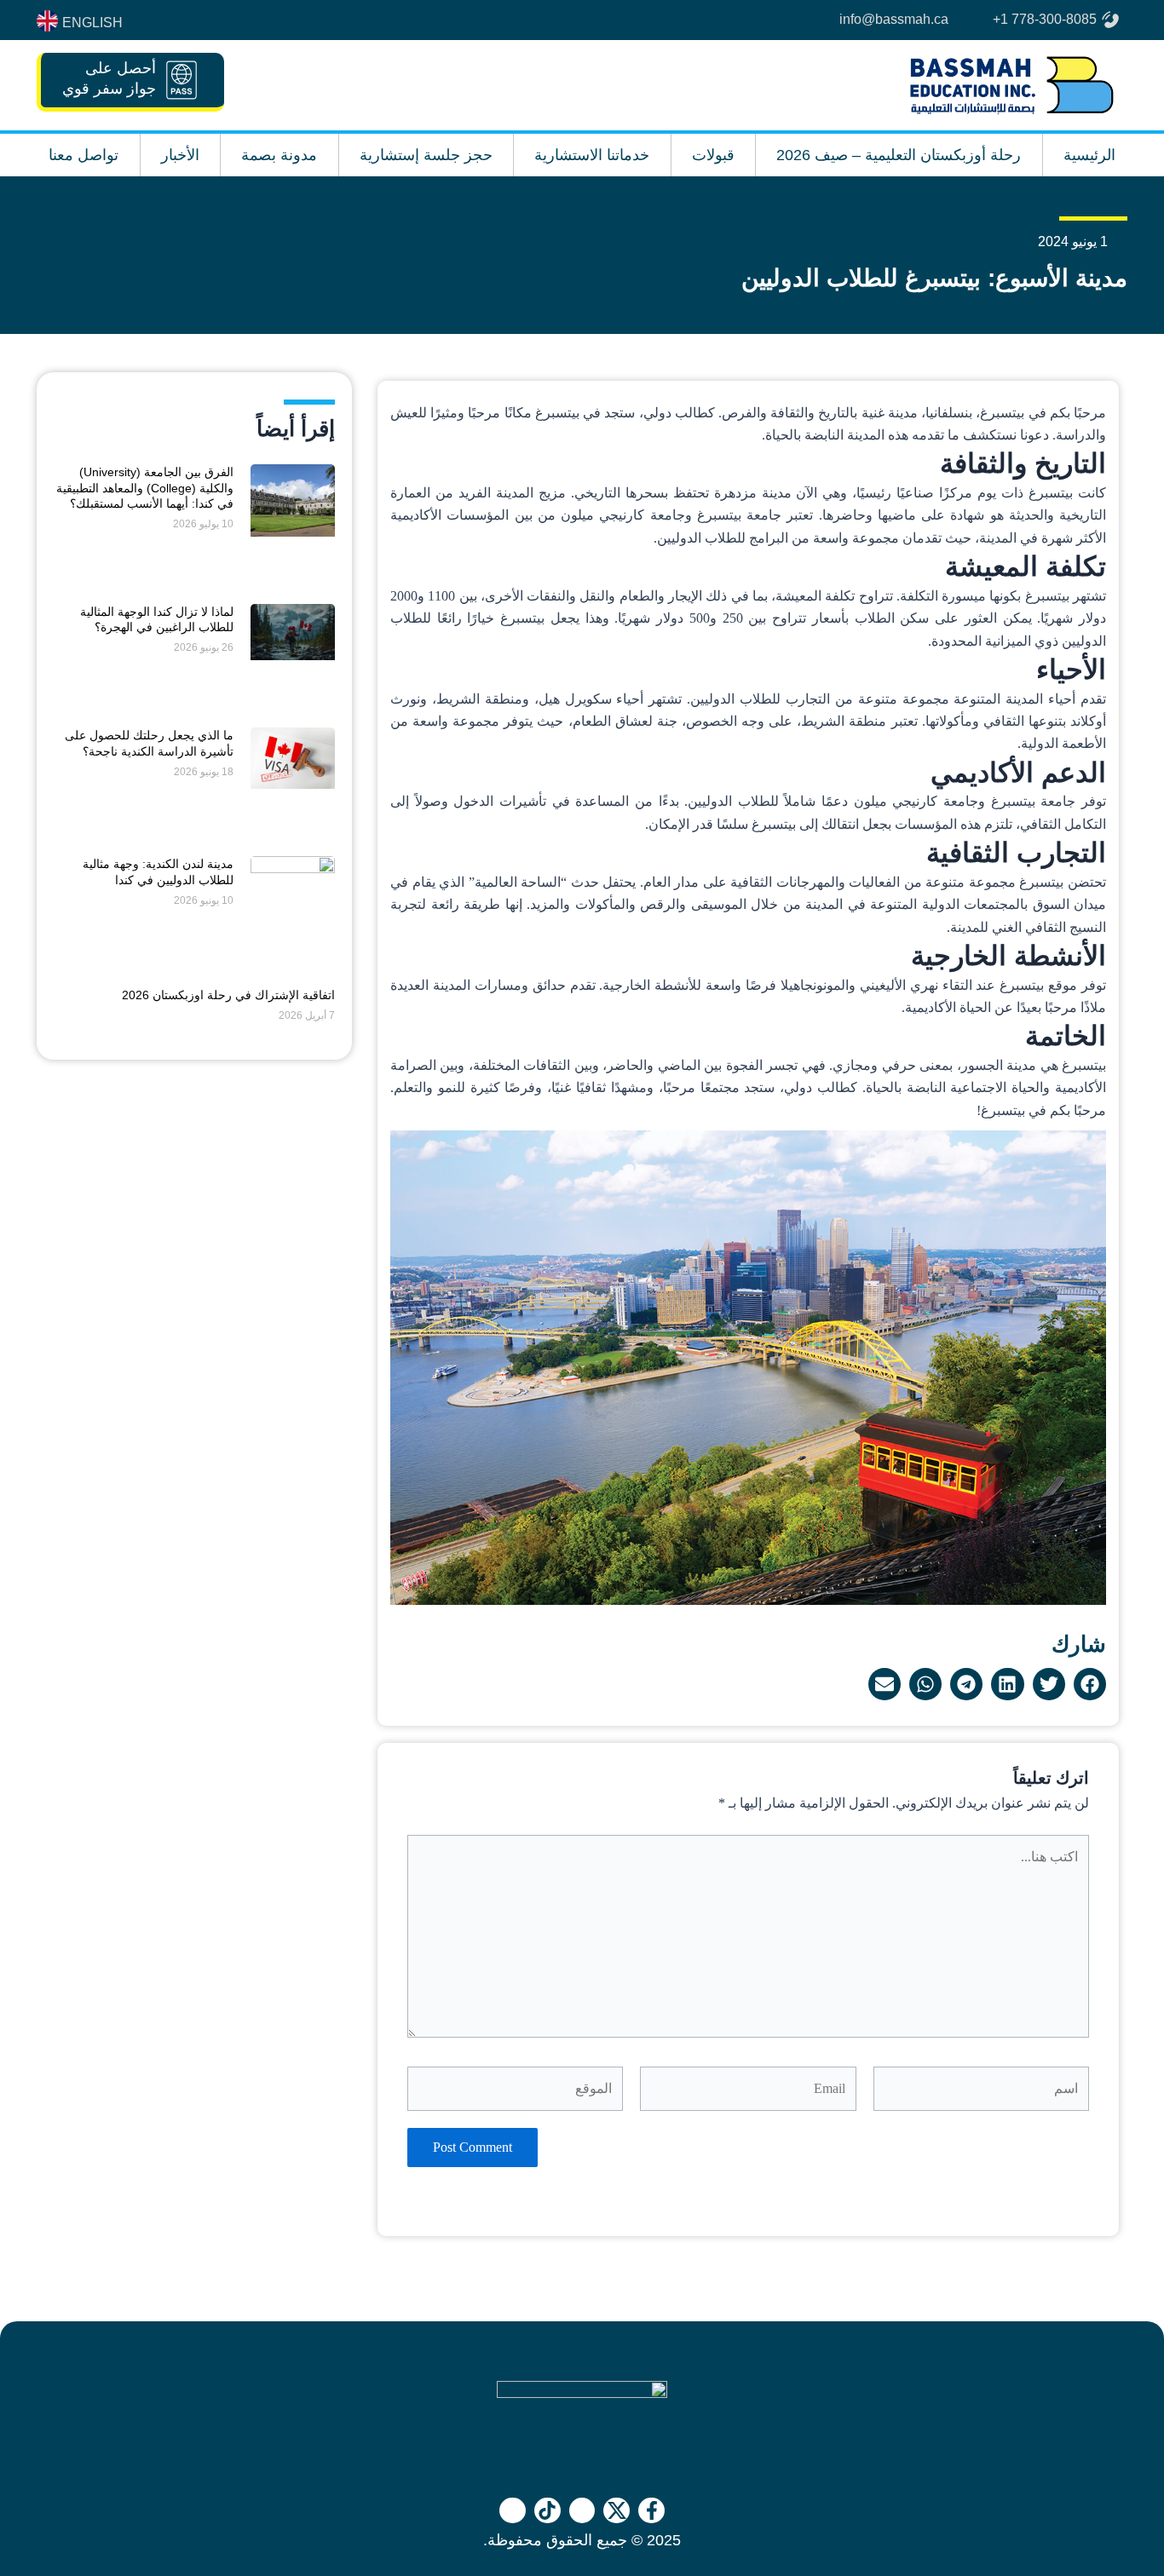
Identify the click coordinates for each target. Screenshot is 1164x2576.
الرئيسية (1089, 155)
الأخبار (180, 155)
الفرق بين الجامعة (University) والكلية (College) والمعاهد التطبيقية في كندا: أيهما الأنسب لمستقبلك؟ (145, 487)
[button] (1090, 1684)
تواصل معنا (84, 155)
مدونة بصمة (279, 155)
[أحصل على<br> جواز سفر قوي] (182, 80)
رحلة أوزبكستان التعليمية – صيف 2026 (899, 155)
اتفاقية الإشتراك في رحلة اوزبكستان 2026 (228, 995)
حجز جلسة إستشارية (426, 155)
